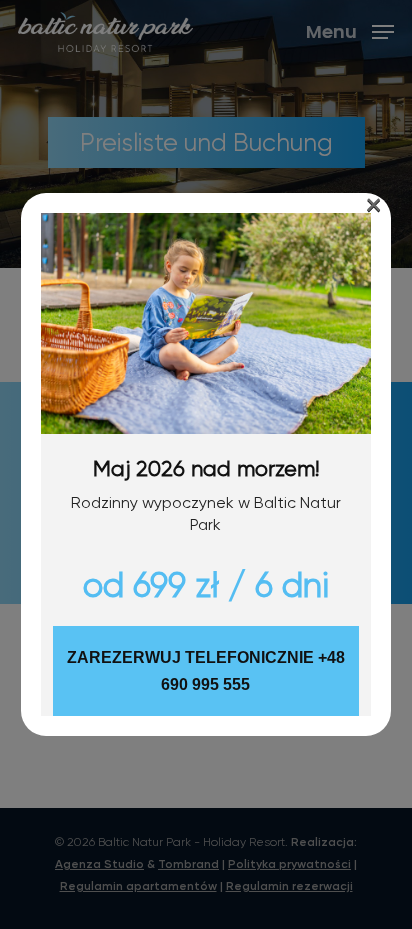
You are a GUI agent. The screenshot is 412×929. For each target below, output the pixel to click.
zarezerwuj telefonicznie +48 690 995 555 (206, 671)
